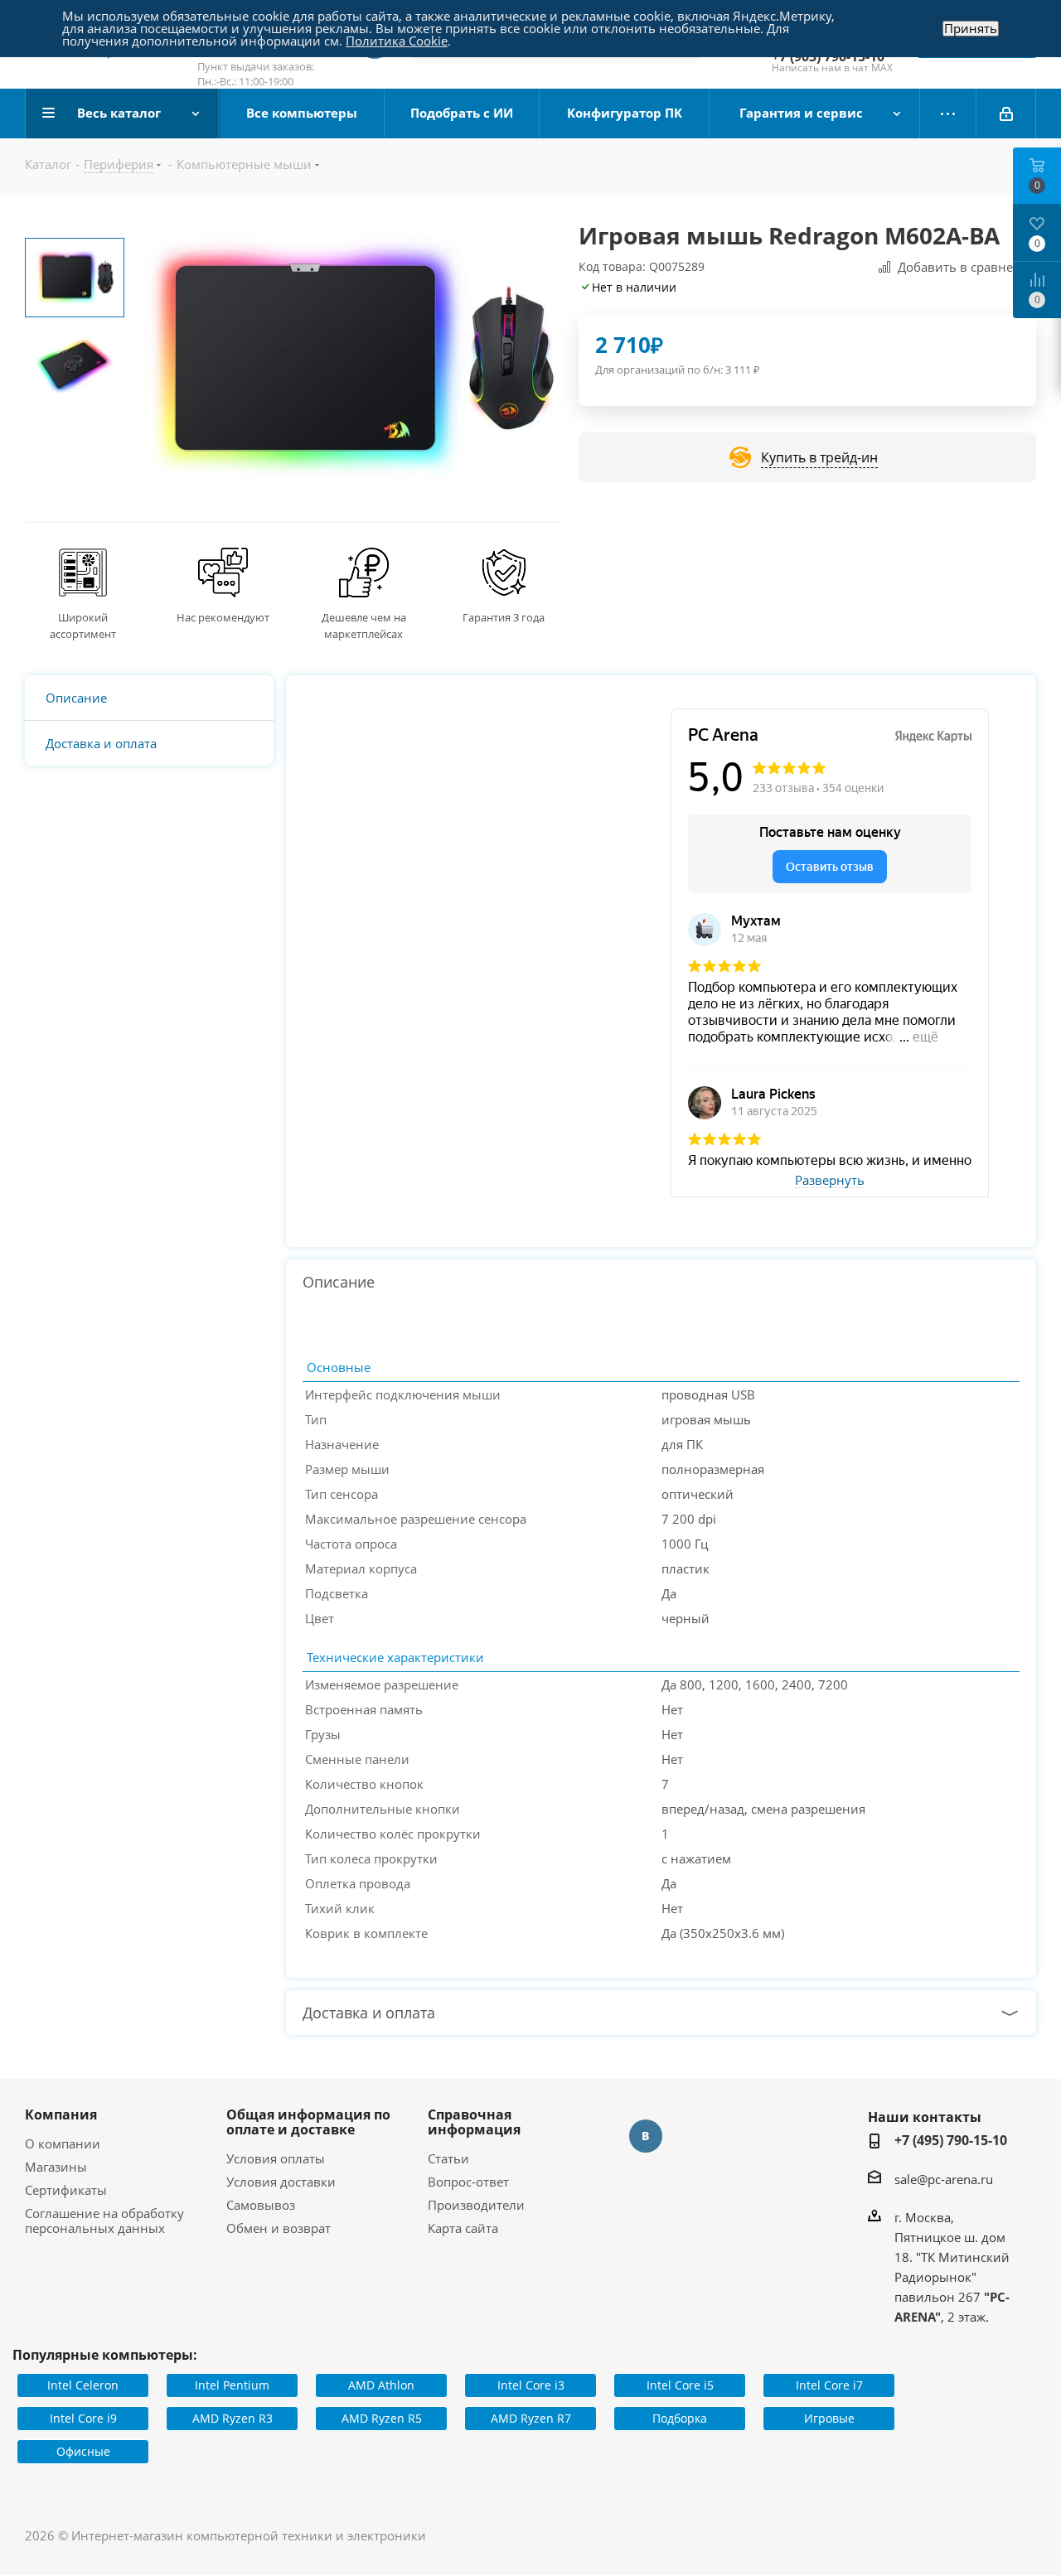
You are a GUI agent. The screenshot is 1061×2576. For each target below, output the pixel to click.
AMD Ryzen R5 (382, 2418)
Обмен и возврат (279, 2228)
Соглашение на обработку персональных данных (104, 2221)
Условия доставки (281, 2182)
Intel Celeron (83, 2385)
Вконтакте (646, 2136)
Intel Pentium (232, 2385)
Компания (61, 2114)
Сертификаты (66, 2190)
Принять (971, 29)
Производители (476, 2205)
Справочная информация (474, 2122)
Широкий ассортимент (83, 626)
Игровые (829, 2418)
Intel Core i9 (83, 2418)
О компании (63, 2143)
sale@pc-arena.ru (944, 2179)
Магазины (56, 2167)
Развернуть (830, 1181)
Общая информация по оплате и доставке (308, 2122)
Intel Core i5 (680, 2385)
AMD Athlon (381, 2385)
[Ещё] (948, 114)
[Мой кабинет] (1006, 114)
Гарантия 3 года (504, 617)
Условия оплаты (276, 2158)
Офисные (83, 2451)
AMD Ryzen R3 (233, 2418)
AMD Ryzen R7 (531, 2418)
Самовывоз (261, 2205)
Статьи (448, 2158)
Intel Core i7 (829, 2385)
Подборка (680, 2418)
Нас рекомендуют (223, 617)
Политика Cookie (397, 41)
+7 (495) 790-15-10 (951, 2140)
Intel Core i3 (531, 2385)
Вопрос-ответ (468, 2182)
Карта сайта (463, 2228)
